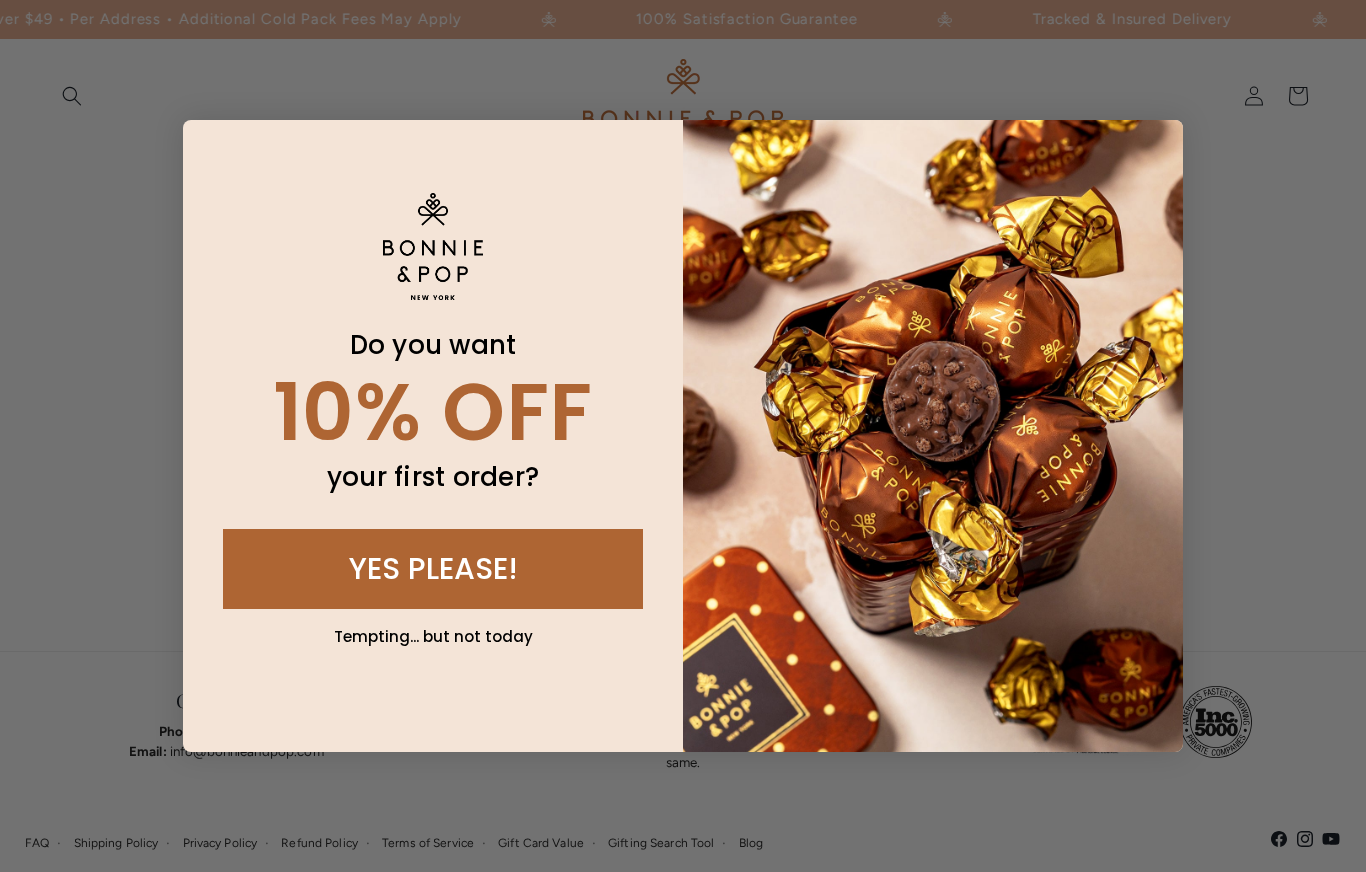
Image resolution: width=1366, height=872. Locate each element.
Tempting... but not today (433, 636)
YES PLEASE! (433, 568)
